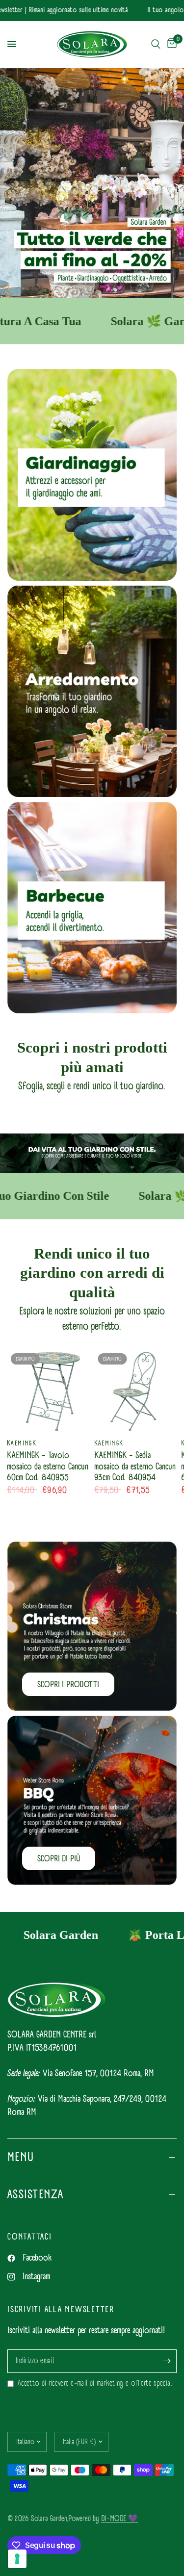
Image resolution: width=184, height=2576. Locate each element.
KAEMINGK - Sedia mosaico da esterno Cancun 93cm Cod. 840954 (135, 1467)
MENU (21, 2157)
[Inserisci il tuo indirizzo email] (167, 2361)
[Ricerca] (156, 44)
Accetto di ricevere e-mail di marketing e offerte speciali (96, 2383)
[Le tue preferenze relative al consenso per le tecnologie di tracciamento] (17, 2559)
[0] (170, 44)
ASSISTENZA (36, 2194)
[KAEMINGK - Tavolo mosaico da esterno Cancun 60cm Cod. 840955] (49, 1391)
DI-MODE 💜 (119, 2518)
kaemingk (22, 1443)
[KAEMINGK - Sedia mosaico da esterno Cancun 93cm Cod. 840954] (136, 1391)
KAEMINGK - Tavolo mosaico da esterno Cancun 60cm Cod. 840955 (48, 1467)
